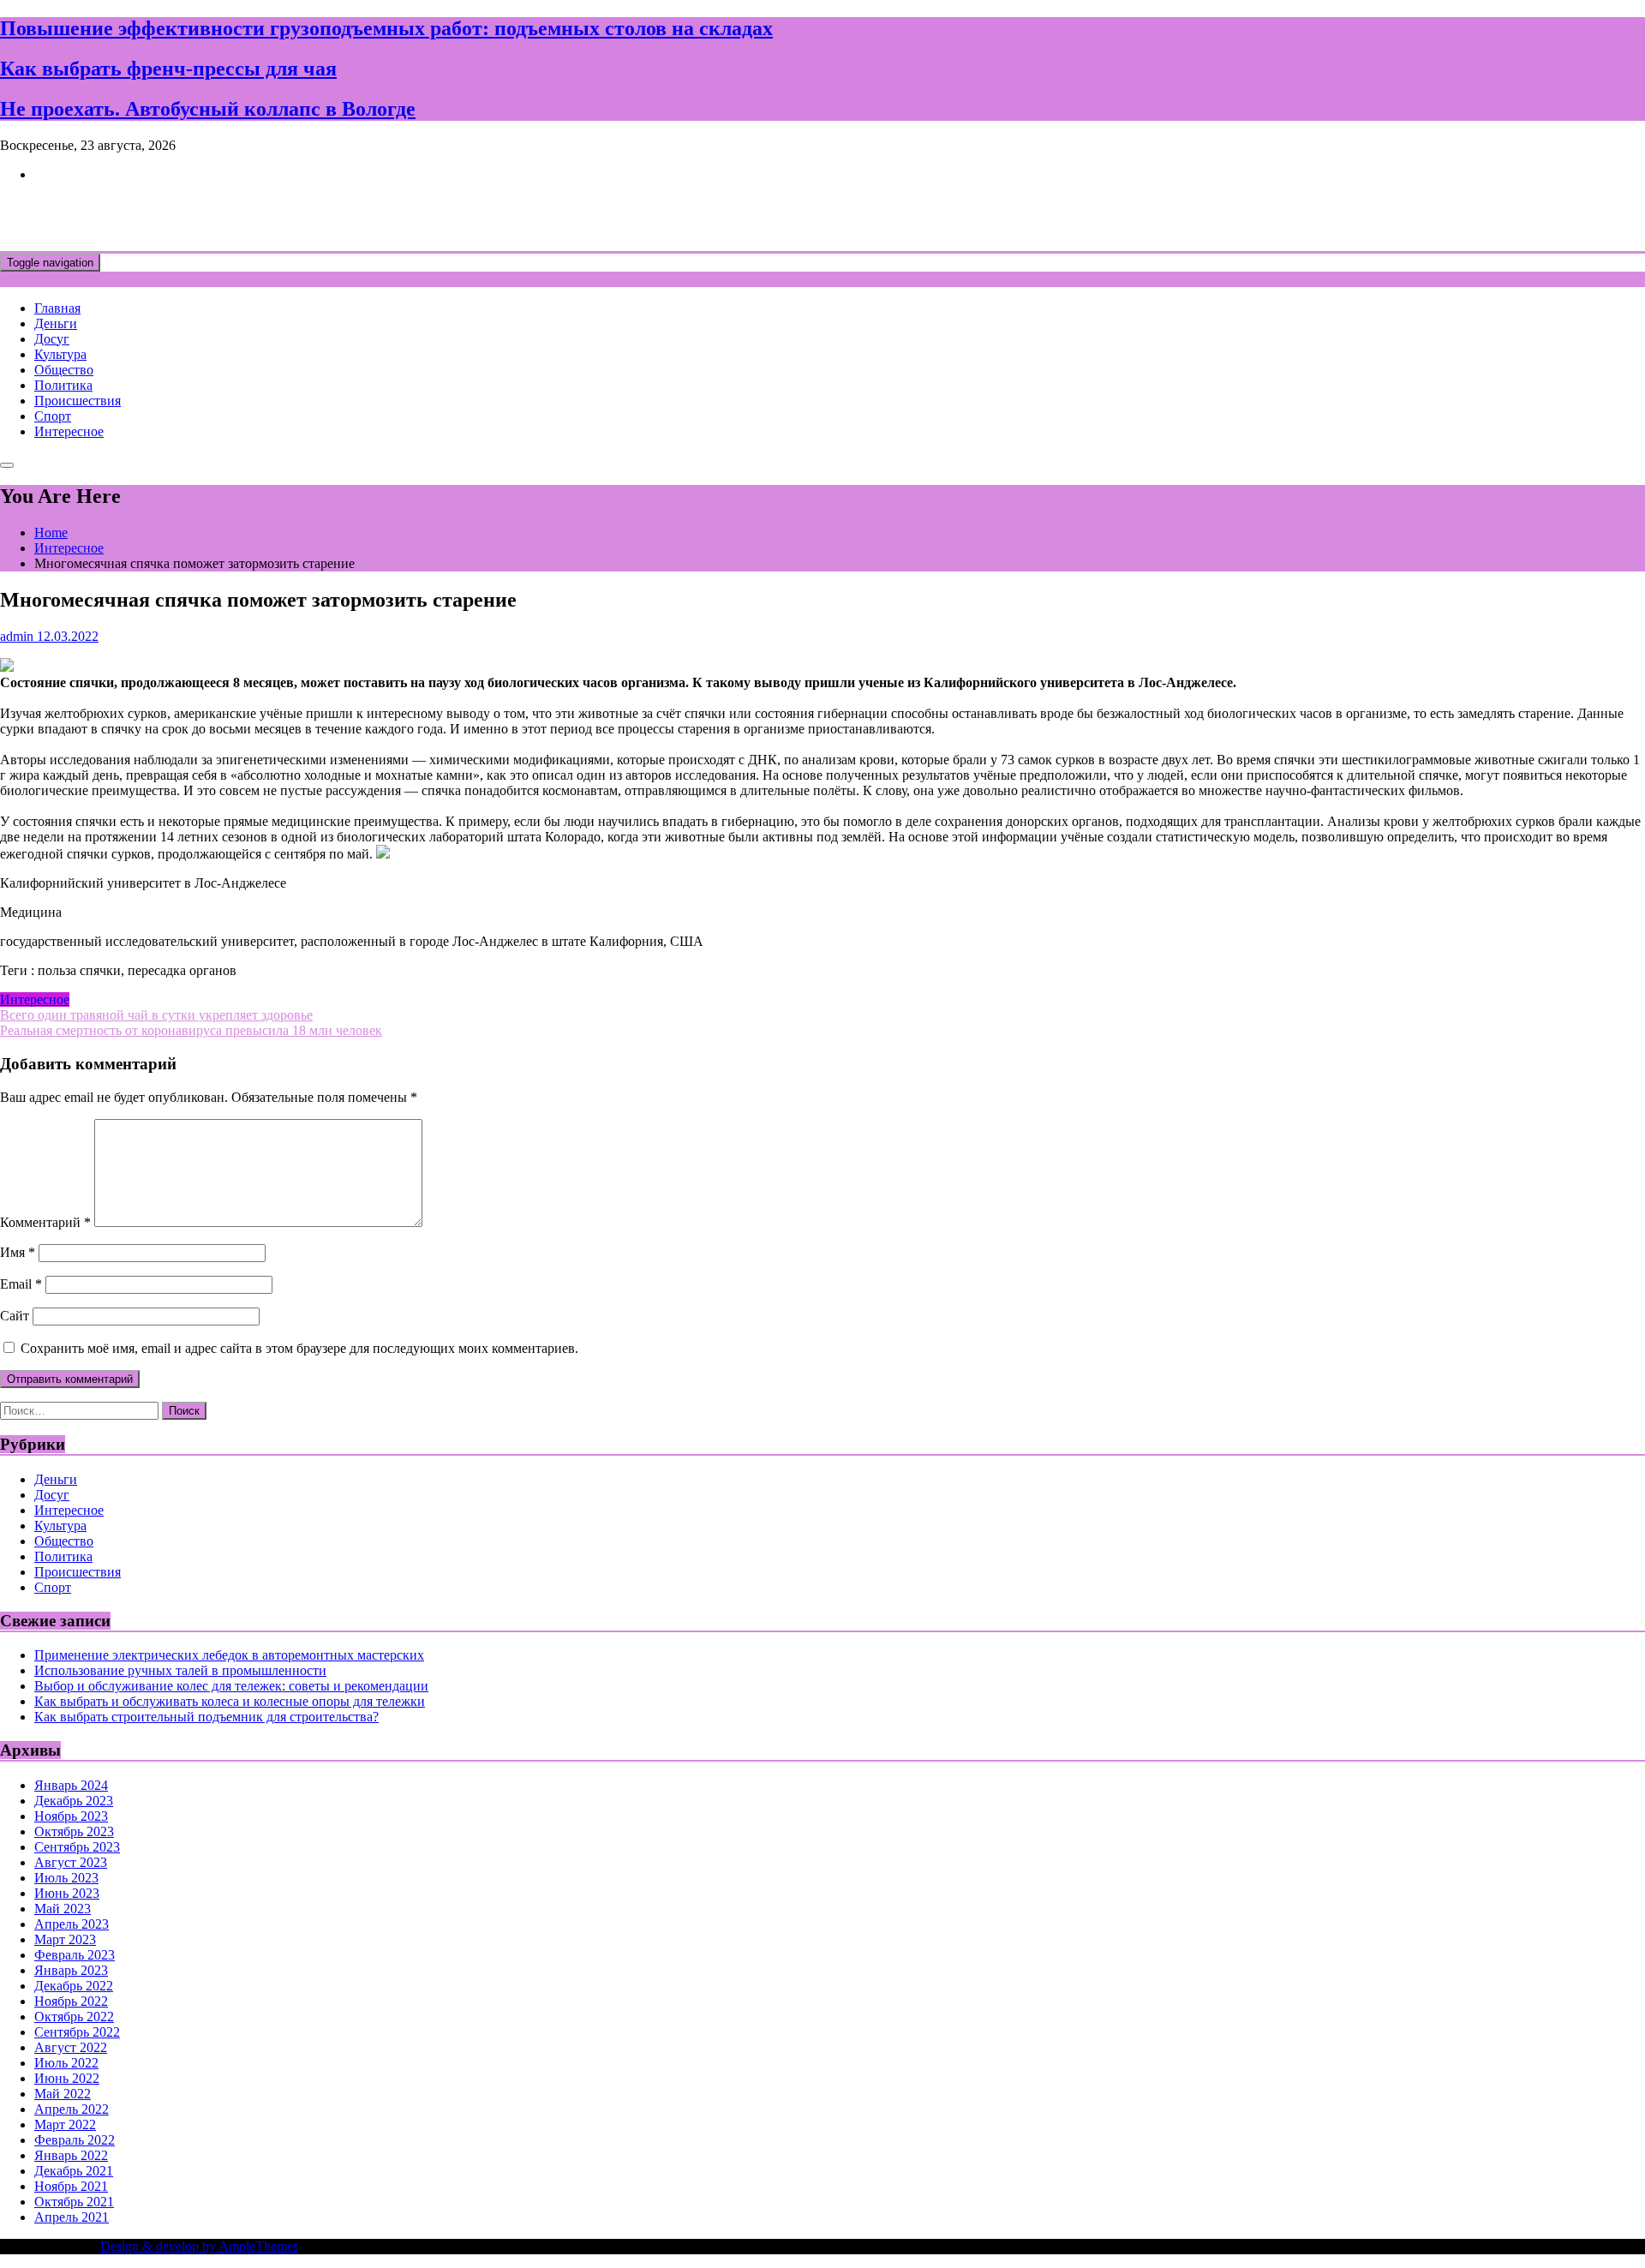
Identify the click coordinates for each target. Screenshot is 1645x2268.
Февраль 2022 (75, 2140)
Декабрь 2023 (74, 1801)
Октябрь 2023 (74, 1831)
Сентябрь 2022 (77, 2032)
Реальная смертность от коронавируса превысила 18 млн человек (191, 1030)
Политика (63, 385)
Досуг (52, 339)
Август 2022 (71, 2047)
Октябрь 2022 (74, 2017)
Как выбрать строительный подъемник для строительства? (206, 1717)
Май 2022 (63, 2094)
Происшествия (78, 401)
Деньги (56, 323)
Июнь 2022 (67, 2078)
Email (21, 1284)
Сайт (15, 1316)
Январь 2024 (71, 1785)
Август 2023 (71, 1862)
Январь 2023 (71, 1970)
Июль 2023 (66, 1878)
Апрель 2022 (72, 2109)
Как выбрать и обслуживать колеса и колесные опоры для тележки (230, 1701)
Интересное (69, 431)
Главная (57, 308)
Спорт (53, 416)
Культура (60, 354)
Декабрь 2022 (74, 1986)
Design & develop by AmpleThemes (199, 2246)
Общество (64, 370)
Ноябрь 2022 (71, 2001)
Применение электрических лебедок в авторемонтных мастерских (229, 1655)
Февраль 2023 (75, 1955)
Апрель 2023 (72, 1924)
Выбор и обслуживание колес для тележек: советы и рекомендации (231, 1686)
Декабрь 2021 (74, 2171)
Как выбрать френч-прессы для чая (168, 69)
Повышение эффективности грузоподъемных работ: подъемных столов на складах (386, 28)
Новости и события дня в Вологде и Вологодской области (351, 216)
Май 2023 (63, 1909)
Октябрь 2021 (74, 2202)
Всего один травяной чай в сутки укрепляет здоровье (156, 1015)
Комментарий (45, 1222)
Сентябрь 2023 (77, 1847)
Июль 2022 (66, 2063)
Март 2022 (65, 2124)
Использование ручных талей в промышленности (180, 1670)
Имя (18, 1252)
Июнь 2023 (67, 1893)
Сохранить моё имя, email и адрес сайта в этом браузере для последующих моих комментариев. (299, 1348)
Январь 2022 (71, 2155)
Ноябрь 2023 (71, 1816)
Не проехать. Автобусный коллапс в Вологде (208, 109)
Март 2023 (65, 1939)
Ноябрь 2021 (71, 2186)
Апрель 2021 (72, 2217)
